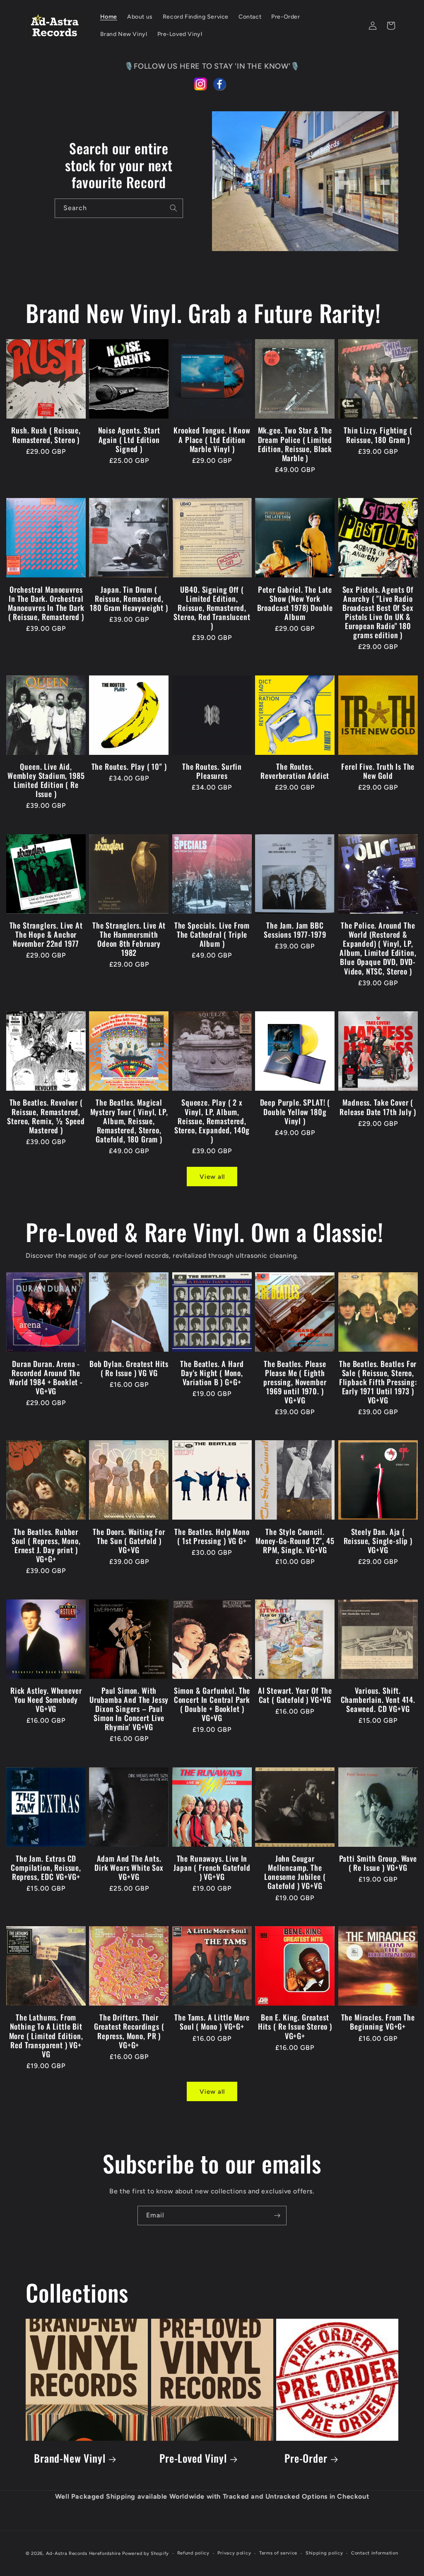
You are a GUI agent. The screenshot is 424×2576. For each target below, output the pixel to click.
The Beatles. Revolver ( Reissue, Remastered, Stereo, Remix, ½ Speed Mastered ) (46, 1116)
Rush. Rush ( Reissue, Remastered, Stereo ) (46, 435)
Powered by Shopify (146, 2553)
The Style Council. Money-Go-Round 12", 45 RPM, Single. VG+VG (295, 1541)
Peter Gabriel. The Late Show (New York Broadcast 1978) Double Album (295, 603)
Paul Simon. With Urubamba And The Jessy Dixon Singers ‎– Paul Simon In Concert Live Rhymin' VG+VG (129, 1709)
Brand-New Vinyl (70, 2458)
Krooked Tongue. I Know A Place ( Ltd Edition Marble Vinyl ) (212, 439)
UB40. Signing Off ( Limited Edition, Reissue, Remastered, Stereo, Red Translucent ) (212, 608)
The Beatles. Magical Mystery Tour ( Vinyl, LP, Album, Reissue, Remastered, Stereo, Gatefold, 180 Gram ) (129, 1120)
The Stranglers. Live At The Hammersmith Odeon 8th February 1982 (129, 939)
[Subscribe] (277, 2216)
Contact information (375, 2553)
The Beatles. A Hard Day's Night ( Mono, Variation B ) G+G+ (212, 1373)
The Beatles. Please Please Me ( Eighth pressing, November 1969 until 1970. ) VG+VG (295, 1382)
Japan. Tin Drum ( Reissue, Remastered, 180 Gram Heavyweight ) (129, 599)
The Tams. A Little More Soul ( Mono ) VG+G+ (212, 2022)
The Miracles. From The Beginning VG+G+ (378, 2022)
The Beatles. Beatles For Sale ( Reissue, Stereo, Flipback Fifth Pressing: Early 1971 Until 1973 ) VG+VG (378, 1382)
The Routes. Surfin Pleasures (212, 771)
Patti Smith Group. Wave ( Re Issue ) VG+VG (378, 1863)
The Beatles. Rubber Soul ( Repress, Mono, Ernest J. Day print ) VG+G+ (46, 1545)
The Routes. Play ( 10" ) (129, 766)
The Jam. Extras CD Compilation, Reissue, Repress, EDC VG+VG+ (46, 1867)
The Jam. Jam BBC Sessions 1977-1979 (295, 930)
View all (212, 1177)
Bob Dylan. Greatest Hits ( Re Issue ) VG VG (129, 1368)
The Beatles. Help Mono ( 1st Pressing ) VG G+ (212, 1536)
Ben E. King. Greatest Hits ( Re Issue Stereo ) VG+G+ (295, 2026)
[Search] (173, 208)
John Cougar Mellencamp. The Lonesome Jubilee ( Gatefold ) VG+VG (295, 1872)
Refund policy (193, 2553)
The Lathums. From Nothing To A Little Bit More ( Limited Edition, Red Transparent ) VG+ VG (46, 2035)
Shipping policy (324, 2553)
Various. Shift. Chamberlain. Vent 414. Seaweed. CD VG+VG (378, 1700)
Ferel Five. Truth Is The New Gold (378, 771)
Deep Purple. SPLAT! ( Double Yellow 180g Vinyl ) (295, 1111)
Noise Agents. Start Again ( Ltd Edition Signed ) (129, 439)
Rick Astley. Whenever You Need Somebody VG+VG (46, 1700)
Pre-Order (306, 2458)
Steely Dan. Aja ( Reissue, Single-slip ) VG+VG (378, 1541)
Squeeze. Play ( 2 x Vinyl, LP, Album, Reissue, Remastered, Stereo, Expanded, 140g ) (212, 1120)
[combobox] (119, 208)
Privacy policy (234, 2553)
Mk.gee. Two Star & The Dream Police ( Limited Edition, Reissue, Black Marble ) (295, 444)
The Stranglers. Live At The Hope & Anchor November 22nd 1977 (46, 934)
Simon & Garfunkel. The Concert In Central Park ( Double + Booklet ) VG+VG (212, 1704)
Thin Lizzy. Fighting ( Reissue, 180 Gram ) (378, 435)
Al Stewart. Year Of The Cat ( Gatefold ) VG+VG (295, 1695)
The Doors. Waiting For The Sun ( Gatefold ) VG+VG (129, 1541)
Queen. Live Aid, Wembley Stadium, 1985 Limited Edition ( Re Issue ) (46, 780)
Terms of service (278, 2553)
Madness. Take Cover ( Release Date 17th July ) (378, 1107)
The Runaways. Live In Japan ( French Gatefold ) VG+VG (212, 1867)
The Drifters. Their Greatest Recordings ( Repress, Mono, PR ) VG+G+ (129, 2031)
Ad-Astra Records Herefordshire (83, 2553)
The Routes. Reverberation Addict (295, 771)
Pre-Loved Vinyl (193, 2458)
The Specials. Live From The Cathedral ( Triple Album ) (212, 934)
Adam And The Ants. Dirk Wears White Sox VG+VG (129, 1867)
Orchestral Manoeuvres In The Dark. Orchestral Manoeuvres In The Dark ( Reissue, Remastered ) (46, 603)
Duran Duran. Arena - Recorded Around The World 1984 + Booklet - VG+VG (46, 1377)
